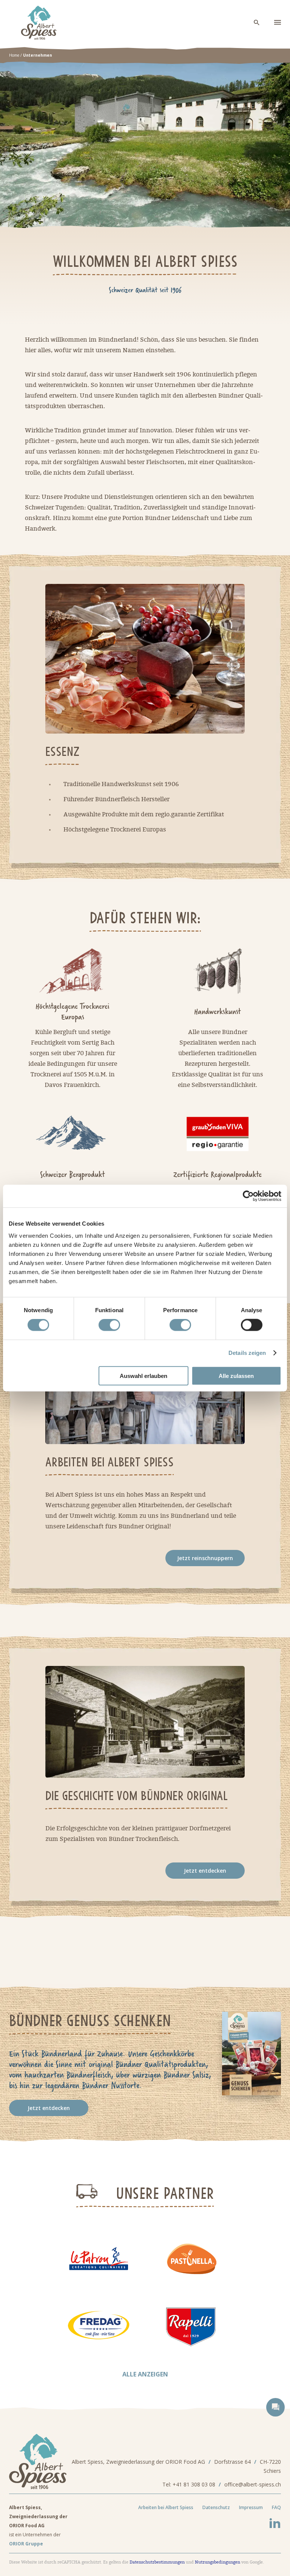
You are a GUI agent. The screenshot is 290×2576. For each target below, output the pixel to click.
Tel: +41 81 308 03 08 (189, 2484)
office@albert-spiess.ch (253, 2484)
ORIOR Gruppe (26, 2544)
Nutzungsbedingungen (217, 2562)
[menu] (278, 23)
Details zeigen (247, 1353)
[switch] (109, 1325)
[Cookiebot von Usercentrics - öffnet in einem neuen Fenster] (248, 1196)
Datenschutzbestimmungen (157, 2562)
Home (14, 55)
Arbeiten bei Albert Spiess (166, 2507)
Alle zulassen (236, 1375)
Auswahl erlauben (143, 1375)
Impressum (251, 2507)
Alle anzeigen (145, 2374)
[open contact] (275, 2407)
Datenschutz (216, 2507)
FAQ (276, 2507)
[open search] (257, 23)
